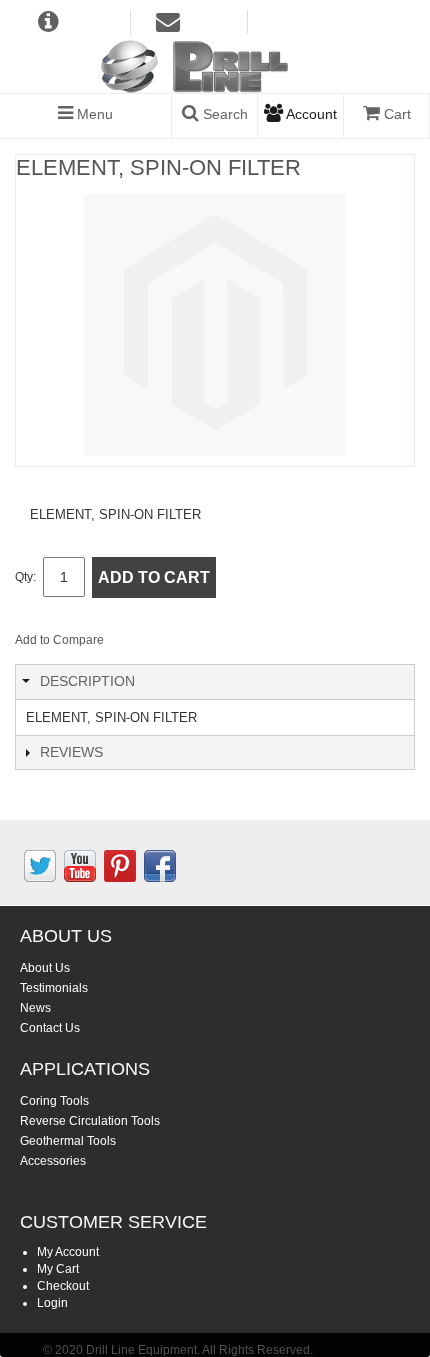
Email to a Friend (146, 644)
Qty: (25, 577)
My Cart (58, 1269)
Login (52, 1303)
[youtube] (80, 866)
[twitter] (40, 866)
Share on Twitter (226, 644)
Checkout (63, 1286)
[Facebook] (160, 866)
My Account (68, 1252)
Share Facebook (186, 644)
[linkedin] (120, 866)
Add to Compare (59, 640)
